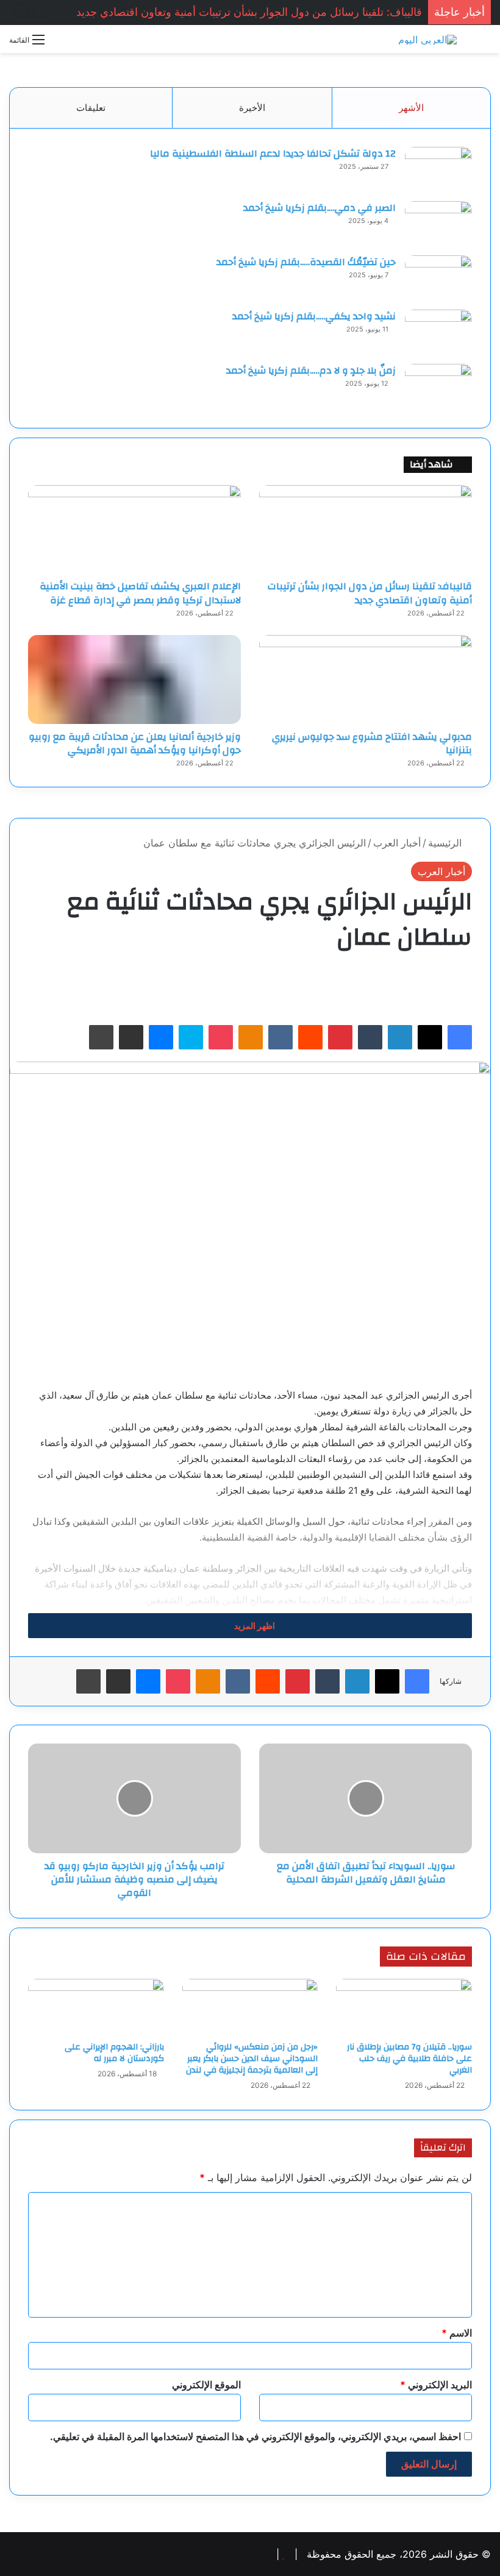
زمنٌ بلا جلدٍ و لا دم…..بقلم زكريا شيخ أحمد (311, 371)
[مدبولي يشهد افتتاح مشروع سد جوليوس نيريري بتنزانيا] (366, 679)
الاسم (457, 2333)
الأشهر (411, 108)
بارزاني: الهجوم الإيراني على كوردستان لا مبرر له (114, 2053)
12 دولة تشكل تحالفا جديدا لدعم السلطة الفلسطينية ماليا (273, 154)
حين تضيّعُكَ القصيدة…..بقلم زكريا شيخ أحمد (306, 262)
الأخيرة (252, 108)
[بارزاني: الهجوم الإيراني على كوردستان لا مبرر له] (96, 2007)
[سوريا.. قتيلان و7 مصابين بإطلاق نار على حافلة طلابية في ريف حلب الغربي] (404, 2007)
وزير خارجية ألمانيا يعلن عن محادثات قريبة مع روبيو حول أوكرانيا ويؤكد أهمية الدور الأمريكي (135, 743)
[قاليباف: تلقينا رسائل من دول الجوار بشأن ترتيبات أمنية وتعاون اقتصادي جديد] (366, 530)
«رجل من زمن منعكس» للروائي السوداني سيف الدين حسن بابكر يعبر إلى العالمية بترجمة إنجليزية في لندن (252, 2059)
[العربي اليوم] (427, 39)
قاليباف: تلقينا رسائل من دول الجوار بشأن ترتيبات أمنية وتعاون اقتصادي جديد (249, 12)
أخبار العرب (397, 843)
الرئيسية (446, 843)
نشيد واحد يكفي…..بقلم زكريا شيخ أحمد (314, 316)
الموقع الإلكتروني (206, 2385)
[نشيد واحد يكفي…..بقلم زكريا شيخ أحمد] (438, 332)
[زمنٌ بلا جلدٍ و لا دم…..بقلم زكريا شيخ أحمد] (438, 387)
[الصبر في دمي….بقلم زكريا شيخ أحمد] (438, 224)
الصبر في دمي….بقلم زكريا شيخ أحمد (320, 208)
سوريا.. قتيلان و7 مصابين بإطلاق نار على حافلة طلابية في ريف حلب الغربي (409, 2059)
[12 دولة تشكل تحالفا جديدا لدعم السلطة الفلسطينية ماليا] (438, 170)
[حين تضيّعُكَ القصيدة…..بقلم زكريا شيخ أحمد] (438, 278)
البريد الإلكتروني (436, 2385)
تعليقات (91, 108)
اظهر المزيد (254, 1626)
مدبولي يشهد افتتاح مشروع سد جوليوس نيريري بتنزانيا (372, 743)
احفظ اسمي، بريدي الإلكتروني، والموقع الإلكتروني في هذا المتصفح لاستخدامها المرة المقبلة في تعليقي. (255, 2436)
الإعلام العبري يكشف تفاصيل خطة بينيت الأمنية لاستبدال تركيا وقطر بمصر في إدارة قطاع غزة (140, 593)
